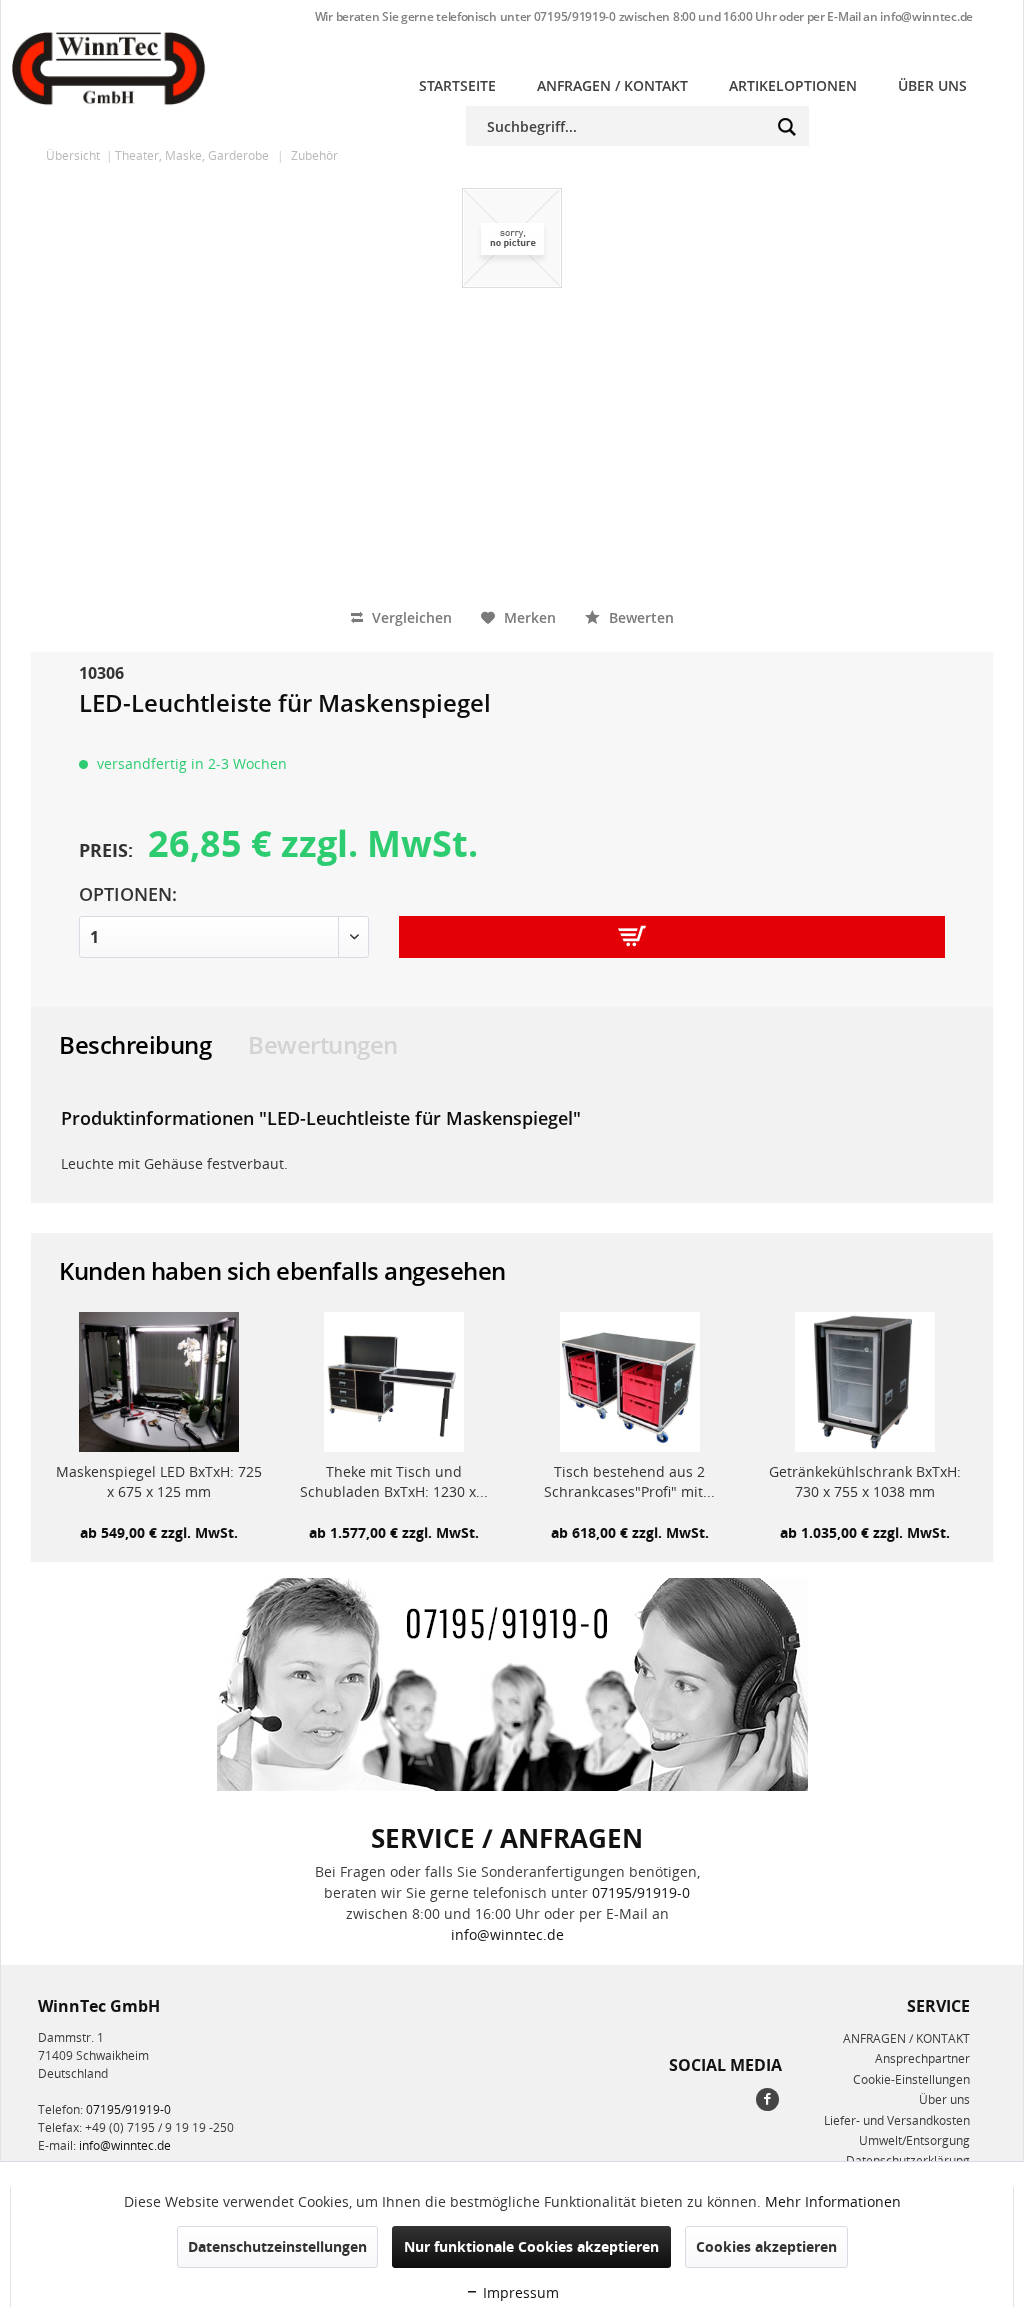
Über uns (944, 2099)
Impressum (519, 2292)
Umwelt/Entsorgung (914, 2140)
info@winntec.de (926, 16)
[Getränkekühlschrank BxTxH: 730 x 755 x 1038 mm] (866, 1382)
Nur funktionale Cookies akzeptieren (531, 2246)
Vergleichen (410, 617)
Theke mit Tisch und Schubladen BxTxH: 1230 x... (394, 1481)
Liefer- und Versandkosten (897, 2120)
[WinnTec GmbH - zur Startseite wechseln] (108, 68)
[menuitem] (457, 85)
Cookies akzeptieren (766, 2246)
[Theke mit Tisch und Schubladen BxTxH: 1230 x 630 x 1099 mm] (395, 1382)
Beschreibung (135, 1044)
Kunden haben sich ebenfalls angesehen (282, 1270)
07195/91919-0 (575, 16)
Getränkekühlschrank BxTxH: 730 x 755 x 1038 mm (865, 1481)
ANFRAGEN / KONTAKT (906, 2038)
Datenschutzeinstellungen (277, 2246)
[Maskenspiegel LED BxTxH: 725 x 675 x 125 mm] (159, 1382)
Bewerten (639, 617)
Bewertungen (323, 1044)
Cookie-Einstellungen (911, 2079)
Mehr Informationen (833, 2201)
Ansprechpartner (922, 2058)
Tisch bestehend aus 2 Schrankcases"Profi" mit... (629, 1481)
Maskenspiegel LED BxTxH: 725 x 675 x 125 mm (159, 1481)
